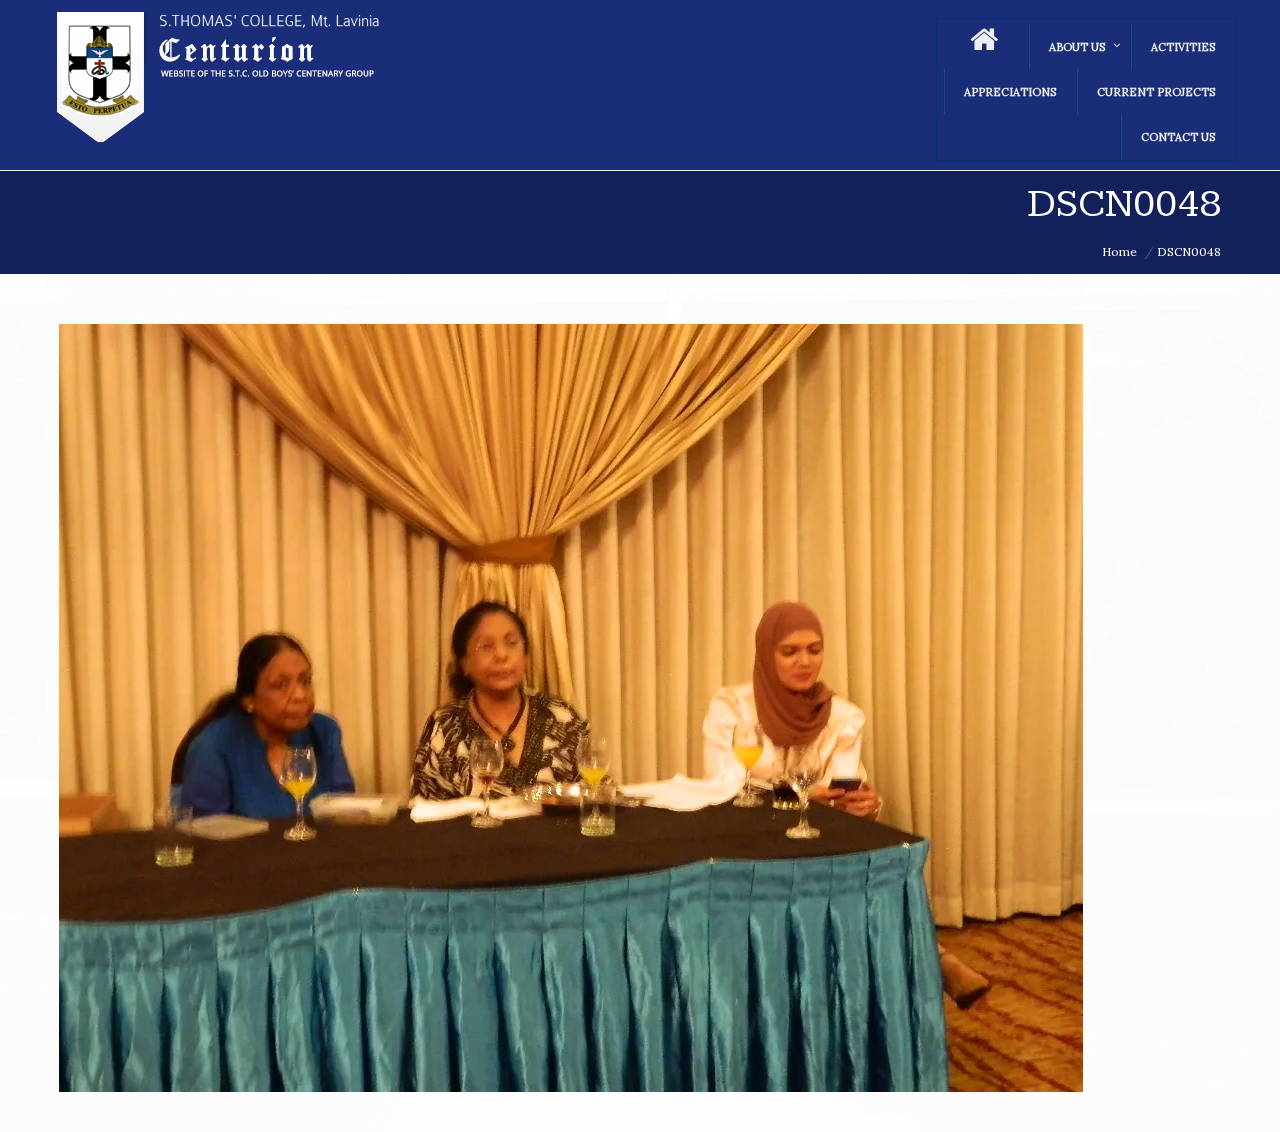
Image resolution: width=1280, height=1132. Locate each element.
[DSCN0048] (640, 708)
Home (1119, 251)
